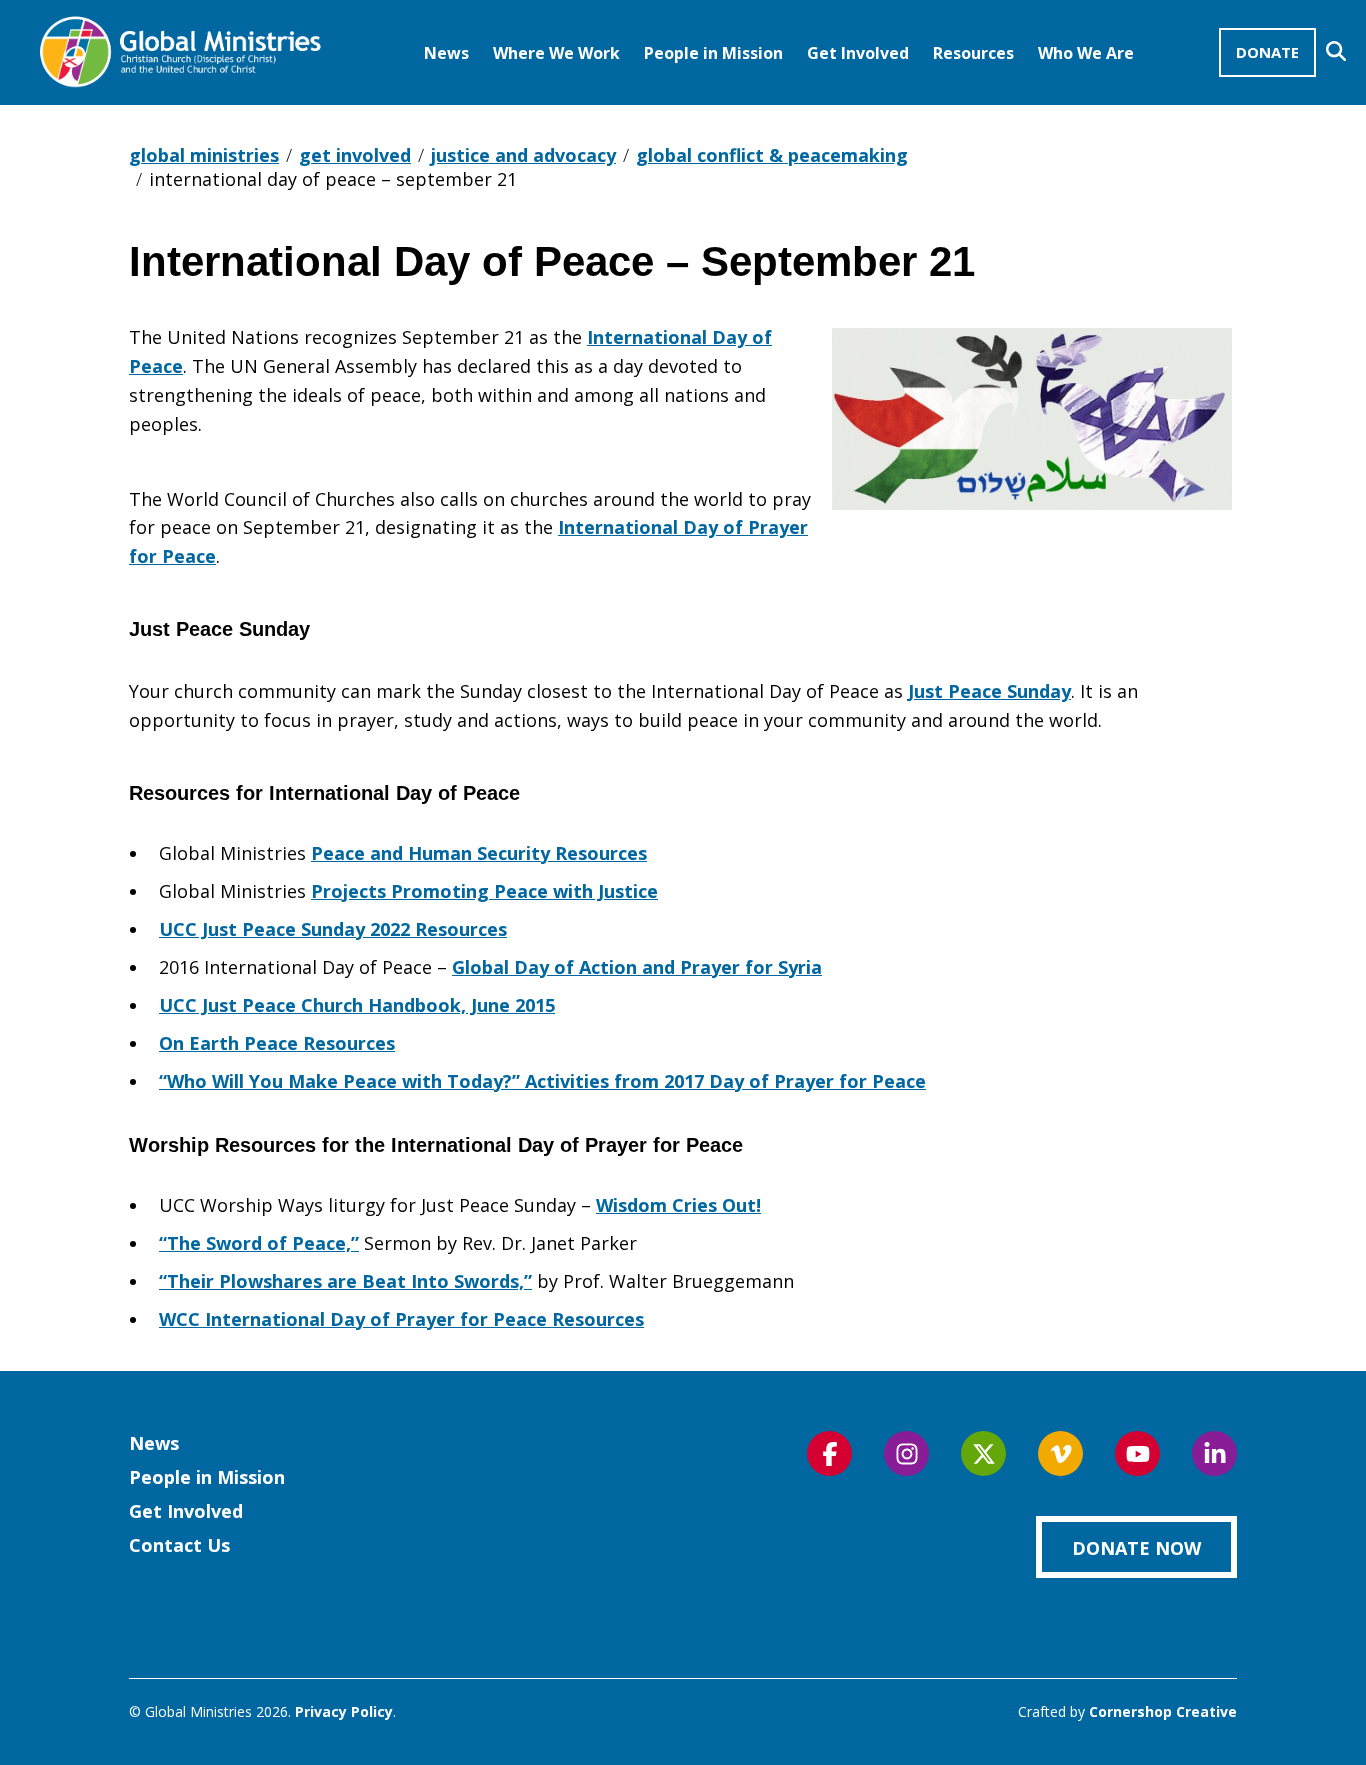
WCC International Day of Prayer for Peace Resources (401, 1319)
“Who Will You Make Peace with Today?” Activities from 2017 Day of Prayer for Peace (542, 1081)
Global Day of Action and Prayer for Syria (637, 967)
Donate (1267, 52)
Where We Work (556, 53)
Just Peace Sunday (989, 691)
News (446, 53)
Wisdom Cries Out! (678, 1205)
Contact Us (179, 1545)
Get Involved (858, 53)
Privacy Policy (344, 1711)
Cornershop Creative (1163, 1711)
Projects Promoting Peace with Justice (484, 891)
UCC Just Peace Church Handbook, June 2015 (357, 1005)
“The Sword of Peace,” (259, 1243)
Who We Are (1086, 53)
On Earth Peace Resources (277, 1043)
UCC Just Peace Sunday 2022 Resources (333, 929)
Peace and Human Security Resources (479, 853)
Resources (973, 53)
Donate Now (1136, 1548)
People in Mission (713, 53)
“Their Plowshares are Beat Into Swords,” (345, 1281)
